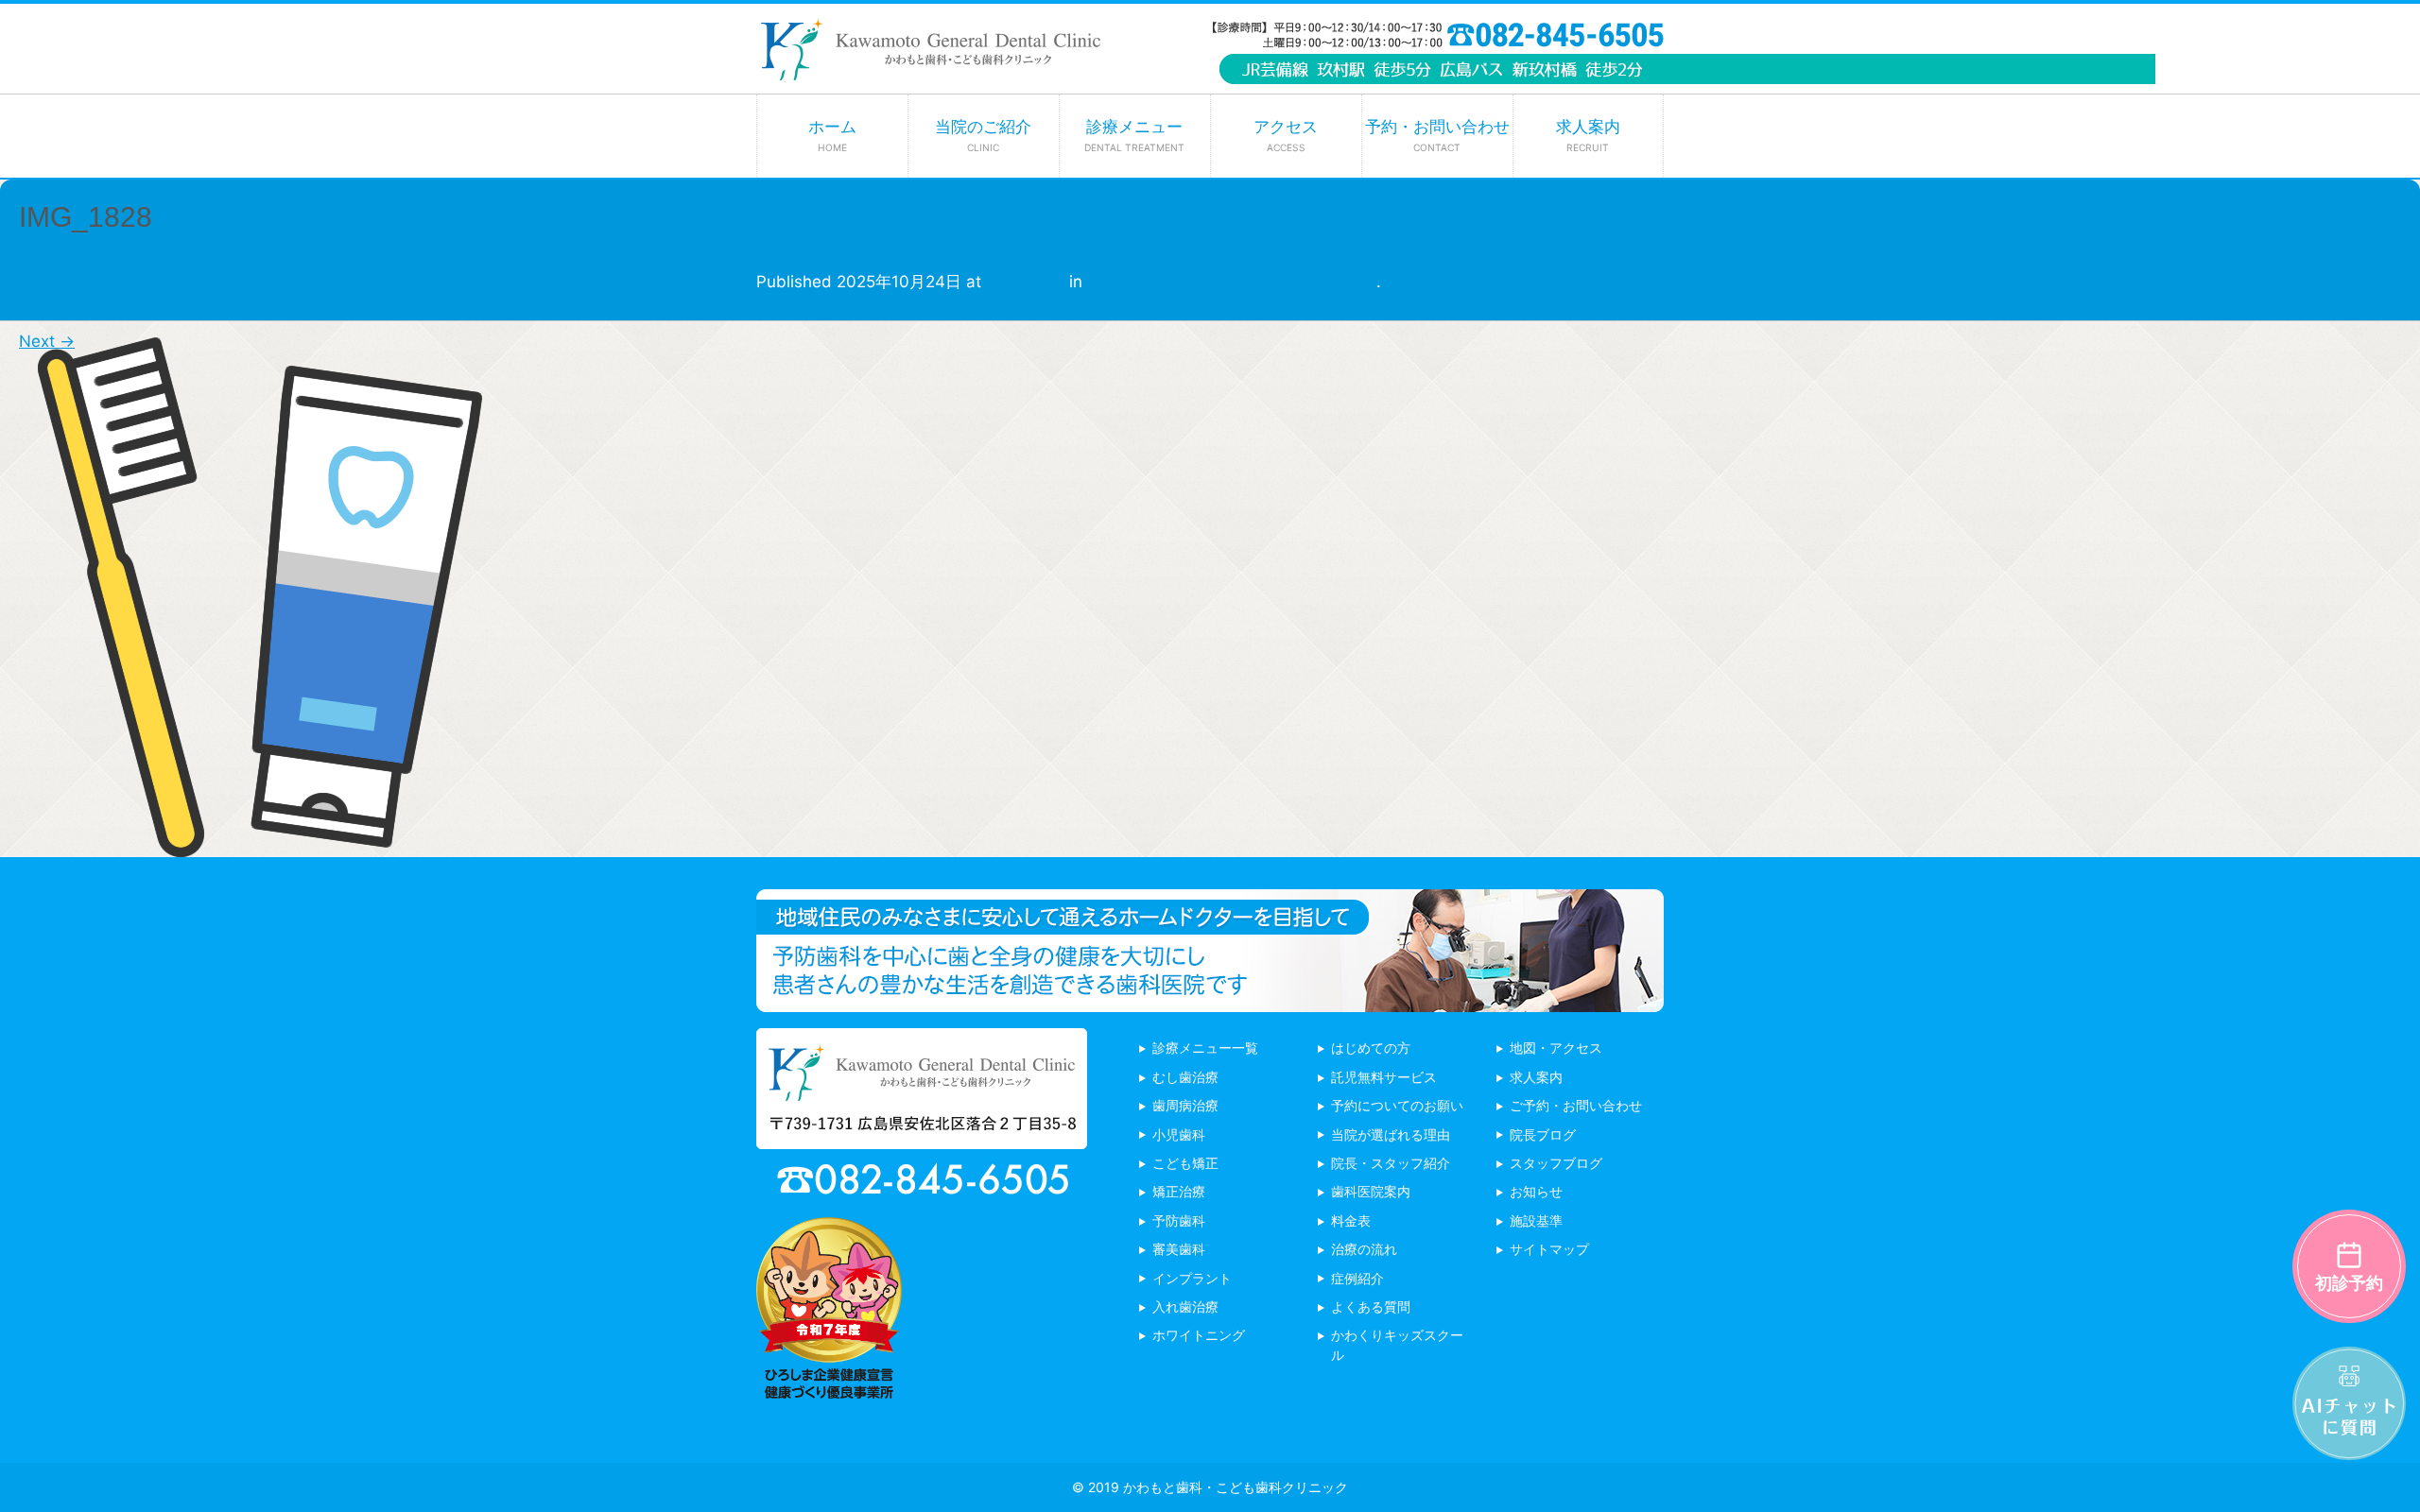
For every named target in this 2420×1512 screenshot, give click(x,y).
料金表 (1351, 1220)
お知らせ (1536, 1191)
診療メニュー (1134, 135)
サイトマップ (1549, 1249)
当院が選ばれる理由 (1391, 1134)
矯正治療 (1179, 1191)
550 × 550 (1025, 282)
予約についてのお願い (1397, 1105)
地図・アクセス (1556, 1048)
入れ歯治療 (1185, 1306)
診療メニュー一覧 (1205, 1048)
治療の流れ (1364, 1249)
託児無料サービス (1384, 1077)
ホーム (832, 135)
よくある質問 (1371, 1306)
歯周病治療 (1185, 1105)
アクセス (1286, 135)
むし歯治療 (1185, 1077)
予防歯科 (1179, 1220)
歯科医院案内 (1371, 1191)
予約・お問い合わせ (1437, 135)
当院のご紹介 (983, 135)
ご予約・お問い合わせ (1576, 1105)
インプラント (1192, 1278)
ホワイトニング (1199, 1335)
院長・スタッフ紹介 (1391, 1163)
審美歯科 (1179, 1249)
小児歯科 (1179, 1134)
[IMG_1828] (260, 843)
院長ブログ (1543, 1134)
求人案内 (1588, 135)
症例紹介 (1357, 1278)
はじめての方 (1371, 1048)
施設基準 (1536, 1220)
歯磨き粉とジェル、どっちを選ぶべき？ (1232, 282)
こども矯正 (1185, 1163)
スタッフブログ (1556, 1163)
